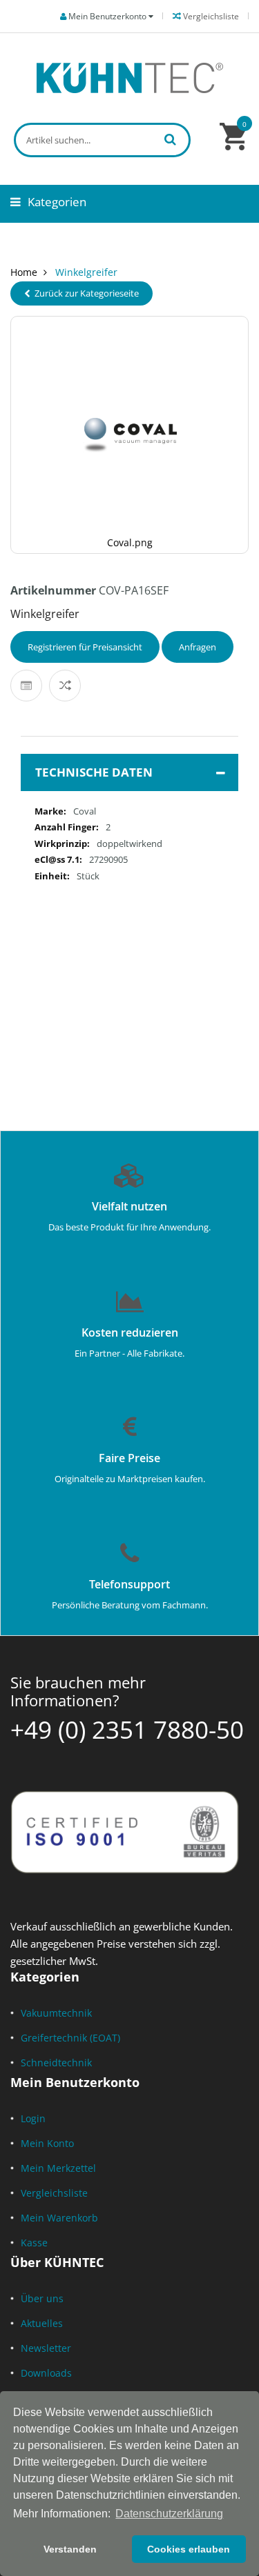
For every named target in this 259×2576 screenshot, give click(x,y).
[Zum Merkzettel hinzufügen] (26, 686)
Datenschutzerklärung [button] (169, 2514)
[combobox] (102, 140)
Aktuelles (42, 2323)
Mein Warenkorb (59, 2218)
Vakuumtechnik (56, 2013)
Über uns (42, 2298)
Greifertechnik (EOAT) (70, 2038)
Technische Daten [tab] (94, 772)
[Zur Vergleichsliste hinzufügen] (65, 686)
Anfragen (198, 647)
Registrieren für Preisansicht (85, 647)
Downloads (46, 2373)
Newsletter (46, 2348)
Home (24, 272)
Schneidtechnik (56, 2063)
